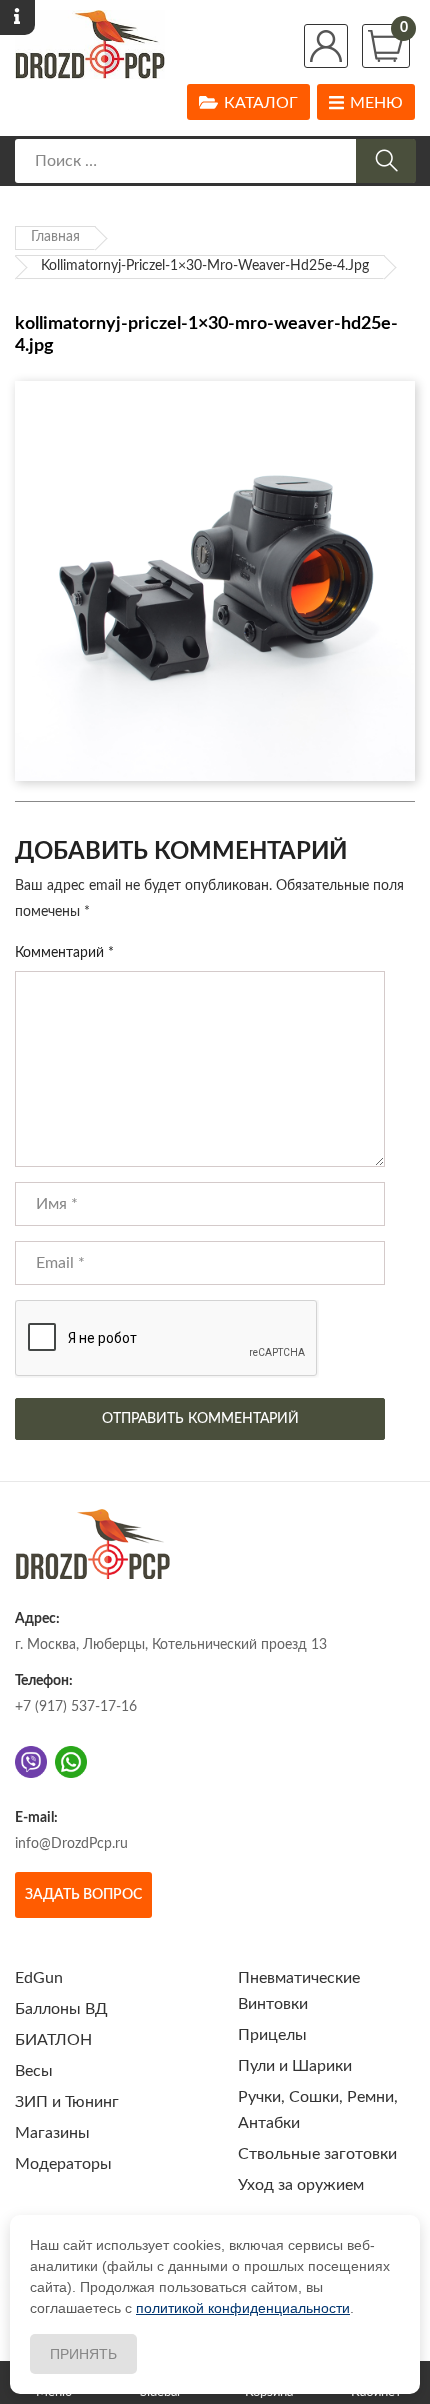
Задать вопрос (83, 1895)
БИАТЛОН (53, 2040)
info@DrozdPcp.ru (71, 1844)
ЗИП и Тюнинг (67, 2102)
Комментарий (64, 953)
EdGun (39, 1978)
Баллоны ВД (61, 2009)
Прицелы (272, 2035)
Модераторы (63, 2164)
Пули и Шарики (295, 2066)
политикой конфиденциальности (243, 2308)
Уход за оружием (301, 2185)
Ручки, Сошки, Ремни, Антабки (318, 2110)
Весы (34, 2071)
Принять (83, 2354)
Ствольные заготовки (317, 2154)
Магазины (52, 2133)
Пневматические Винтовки (299, 1991)
